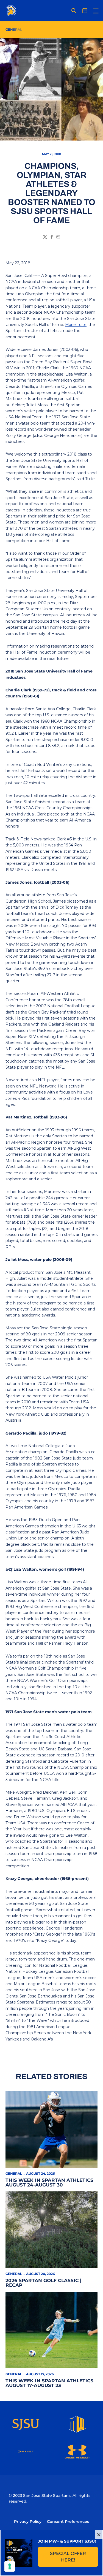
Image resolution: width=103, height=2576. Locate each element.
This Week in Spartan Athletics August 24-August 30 (49, 2183)
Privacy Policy (28, 2521)
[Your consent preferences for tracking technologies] (10, 2566)
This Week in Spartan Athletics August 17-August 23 (49, 2383)
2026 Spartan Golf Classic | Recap (43, 2283)
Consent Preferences (68, 2521)
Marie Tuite (76, 325)
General (14, 2173)
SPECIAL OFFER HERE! (74, 2557)
